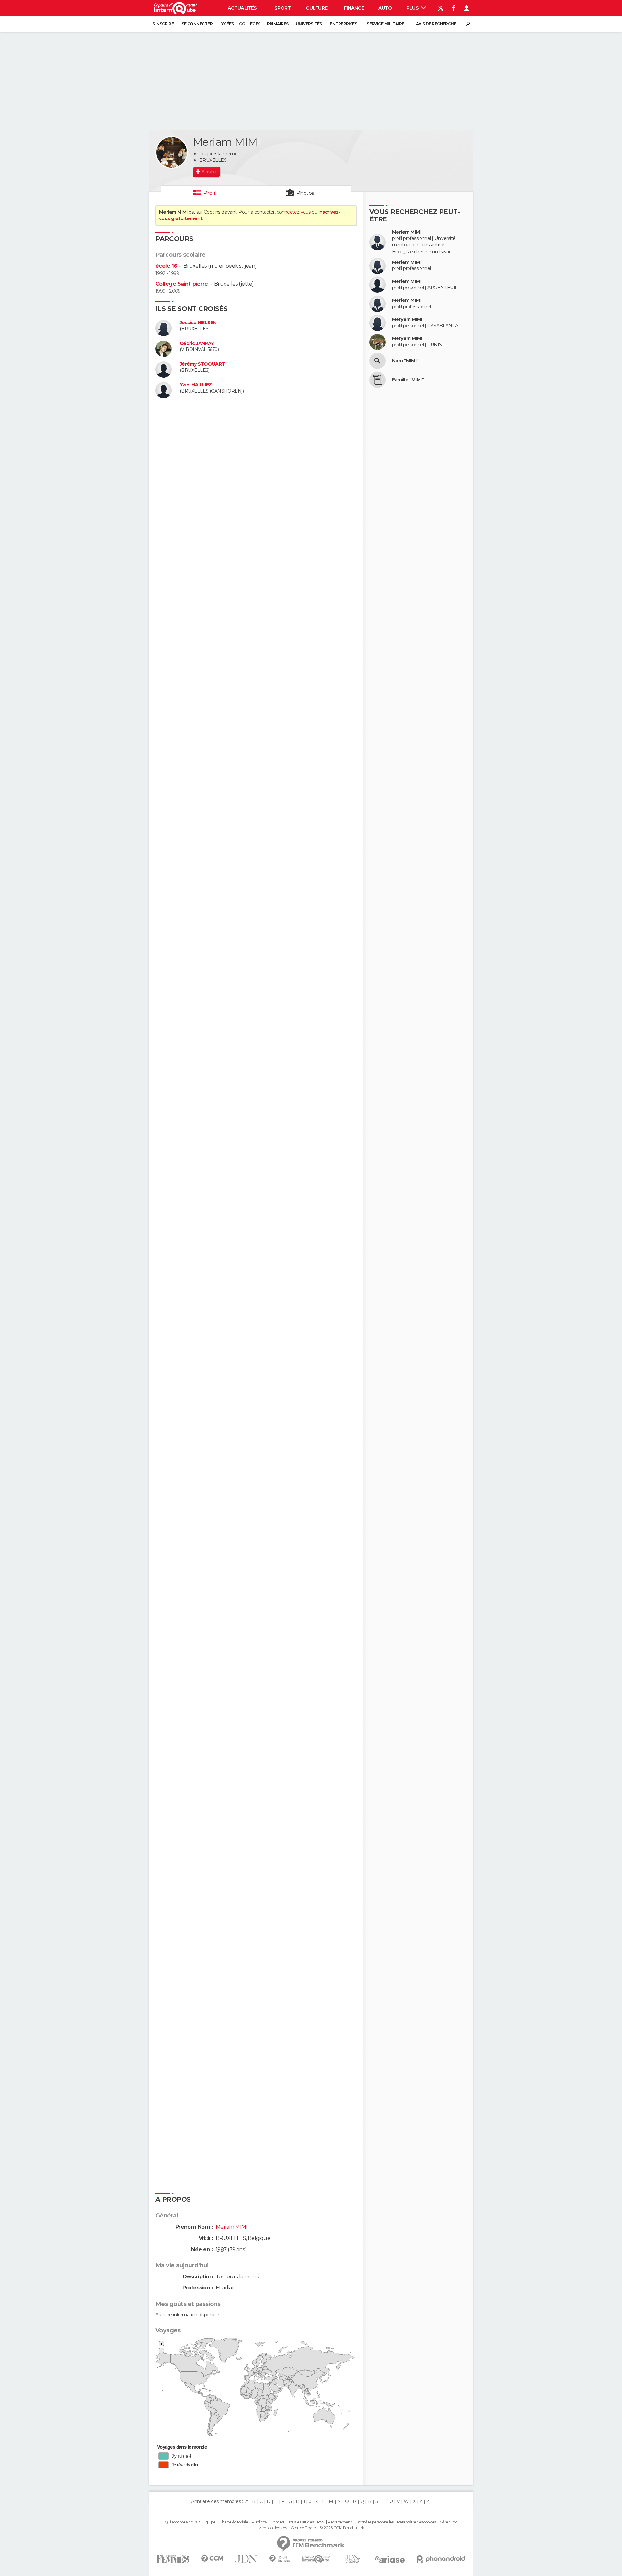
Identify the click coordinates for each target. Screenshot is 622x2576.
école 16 (166, 266)
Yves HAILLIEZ (196, 385)
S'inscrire (163, 24)
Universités (309, 24)
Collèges (250, 24)
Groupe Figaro (303, 2528)
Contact (277, 2522)
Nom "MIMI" (405, 361)
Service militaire (385, 24)
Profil (210, 193)
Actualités (242, 8)
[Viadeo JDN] (352, 2559)
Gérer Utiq (449, 2522)
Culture (317, 8)
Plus (413, 8)
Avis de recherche (436, 24)
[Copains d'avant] (316, 2559)
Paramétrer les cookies (417, 2522)
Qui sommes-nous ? (182, 2522)
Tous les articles (301, 2522)
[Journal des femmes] (173, 2559)
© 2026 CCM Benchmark (342, 2528)
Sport (282, 8)
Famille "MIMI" (408, 380)
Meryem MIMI (407, 319)
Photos (305, 193)
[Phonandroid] (441, 2559)
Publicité (259, 2522)
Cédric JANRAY (197, 343)
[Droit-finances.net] (280, 2559)
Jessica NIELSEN (198, 323)
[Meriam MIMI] (172, 152)
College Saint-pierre (182, 284)
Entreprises (343, 24)
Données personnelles (375, 2522)
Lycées (227, 24)
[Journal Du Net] (246, 2559)
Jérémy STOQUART (202, 364)
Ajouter (209, 172)
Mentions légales (272, 2528)
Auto (385, 8)
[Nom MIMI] (377, 361)
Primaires (278, 24)
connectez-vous (294, 212)
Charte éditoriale (234, 2522)
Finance (354, 8)
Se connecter (197, 24)
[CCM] (212, 2559)
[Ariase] (390, 2559)
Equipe (210, 2522)
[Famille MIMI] (377, 380)
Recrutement (340, 2522)
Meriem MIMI (406, 232)
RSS (321, 2522)
